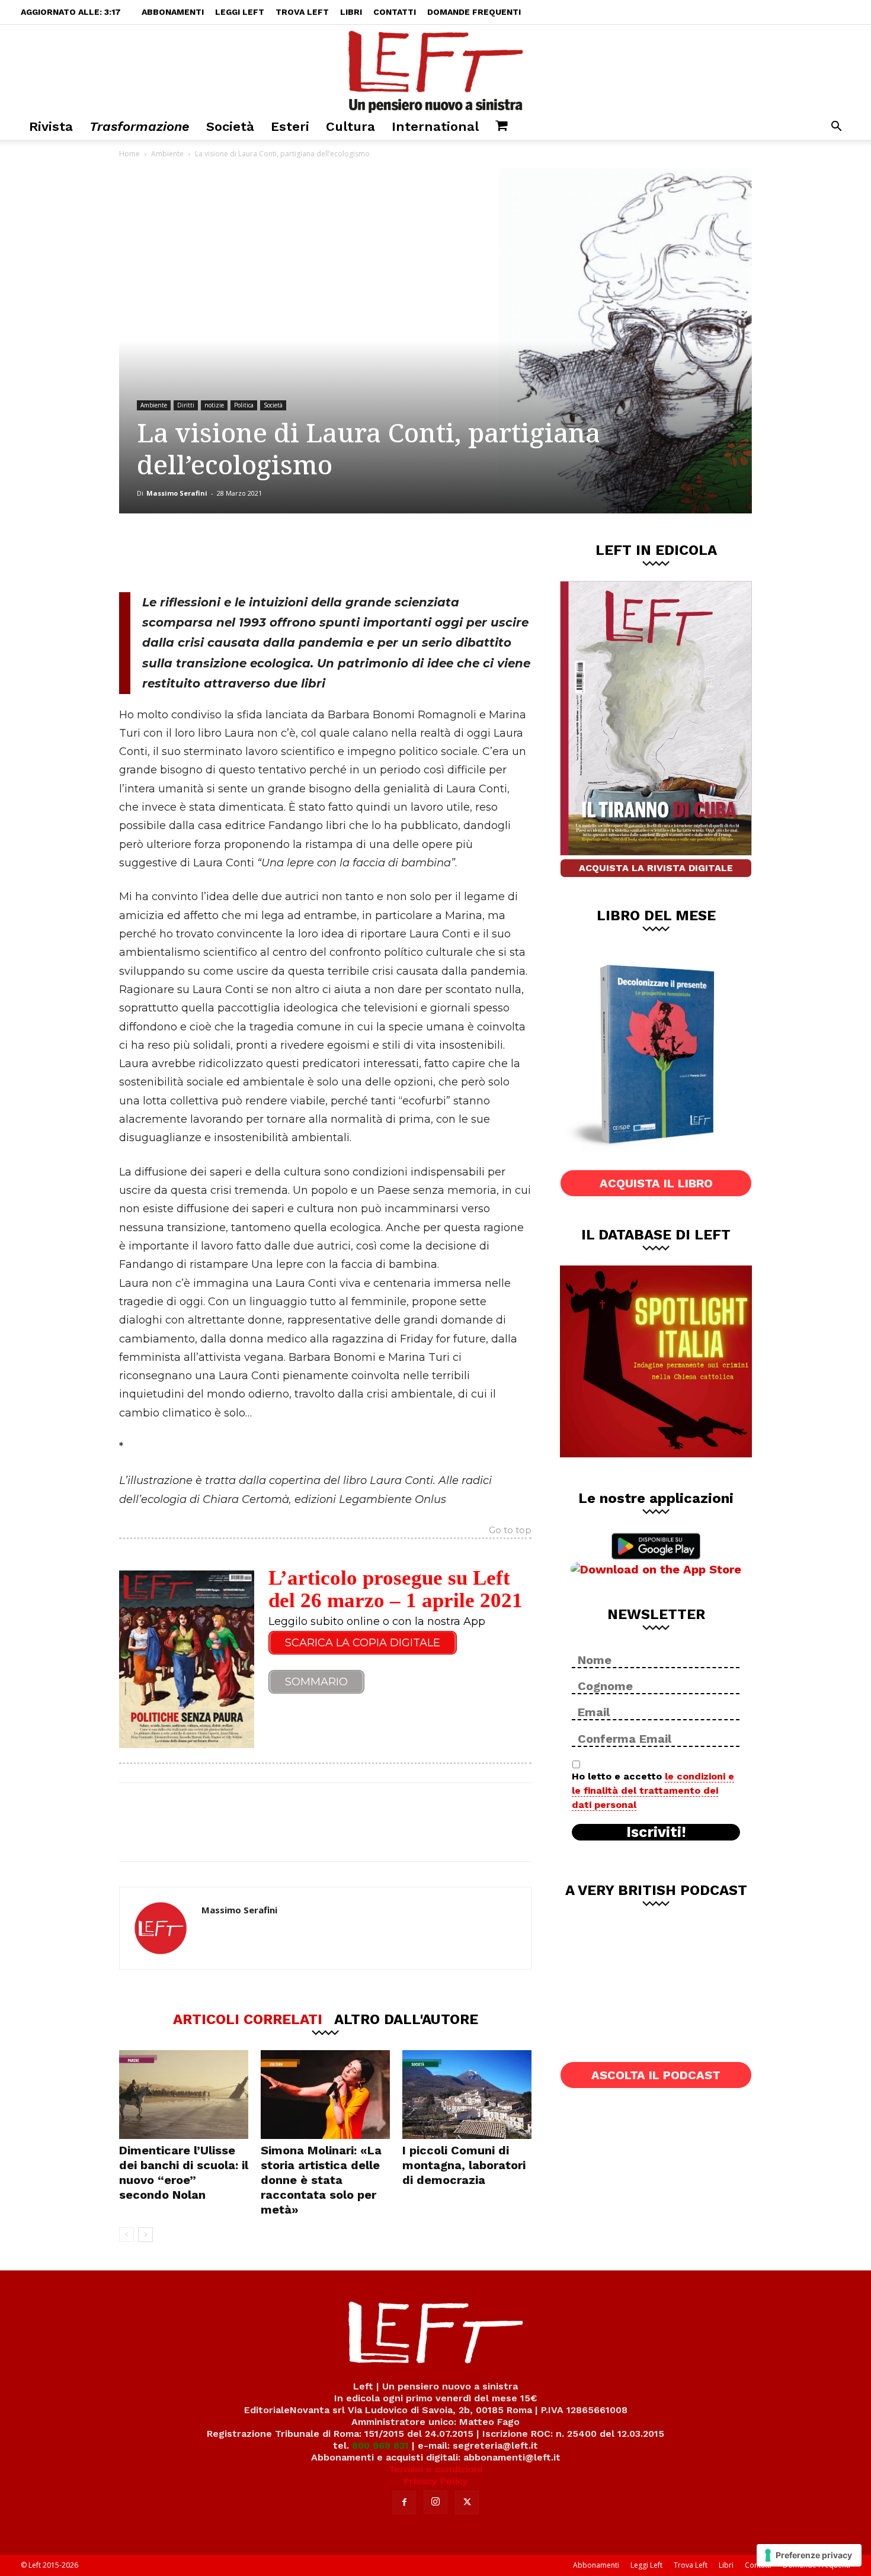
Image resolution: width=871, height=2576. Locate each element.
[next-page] (145, 2235)
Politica (244, 405)
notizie (214, 405)
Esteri (290, 126)
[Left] (435, 69)
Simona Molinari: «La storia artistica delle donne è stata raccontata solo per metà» (321, 2180)
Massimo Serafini (177, 493)
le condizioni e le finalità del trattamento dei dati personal (653, 1790)
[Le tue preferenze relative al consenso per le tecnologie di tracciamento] (809, 2555)
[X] (243, 553)
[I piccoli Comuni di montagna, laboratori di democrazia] (467, 2095)
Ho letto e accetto (653, 1790)
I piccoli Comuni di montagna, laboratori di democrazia (464, 2165)
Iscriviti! (656, 1832)
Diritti (186, 405)
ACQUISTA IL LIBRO (656, 1183)
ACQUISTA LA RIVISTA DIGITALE (656, 868)
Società (230, 126)
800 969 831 (380, 2445)
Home (129, 154)
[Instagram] (435, 2502)
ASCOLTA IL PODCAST (656, 2075)
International (435, 126)
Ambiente (167, 154)
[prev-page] (127, 2235)
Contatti (395, 12)
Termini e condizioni (435, 2469)
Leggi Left (240, 12)
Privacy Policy (436, 2481)
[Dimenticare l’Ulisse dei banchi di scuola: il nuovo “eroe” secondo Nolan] (184, 2095)
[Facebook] (204, 553)
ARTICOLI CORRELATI (248, 2019)
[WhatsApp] (282, 553)
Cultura (350, 126)
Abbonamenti (173, 12)
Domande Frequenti (474, 12)
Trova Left (302, 12)
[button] (836, 128)
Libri (351, 12)
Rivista (51, 126)
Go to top (510, 1531)
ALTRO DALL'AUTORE (406, 2019)
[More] (322, 553)
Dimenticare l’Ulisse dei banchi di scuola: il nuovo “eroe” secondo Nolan (184, 2172)
